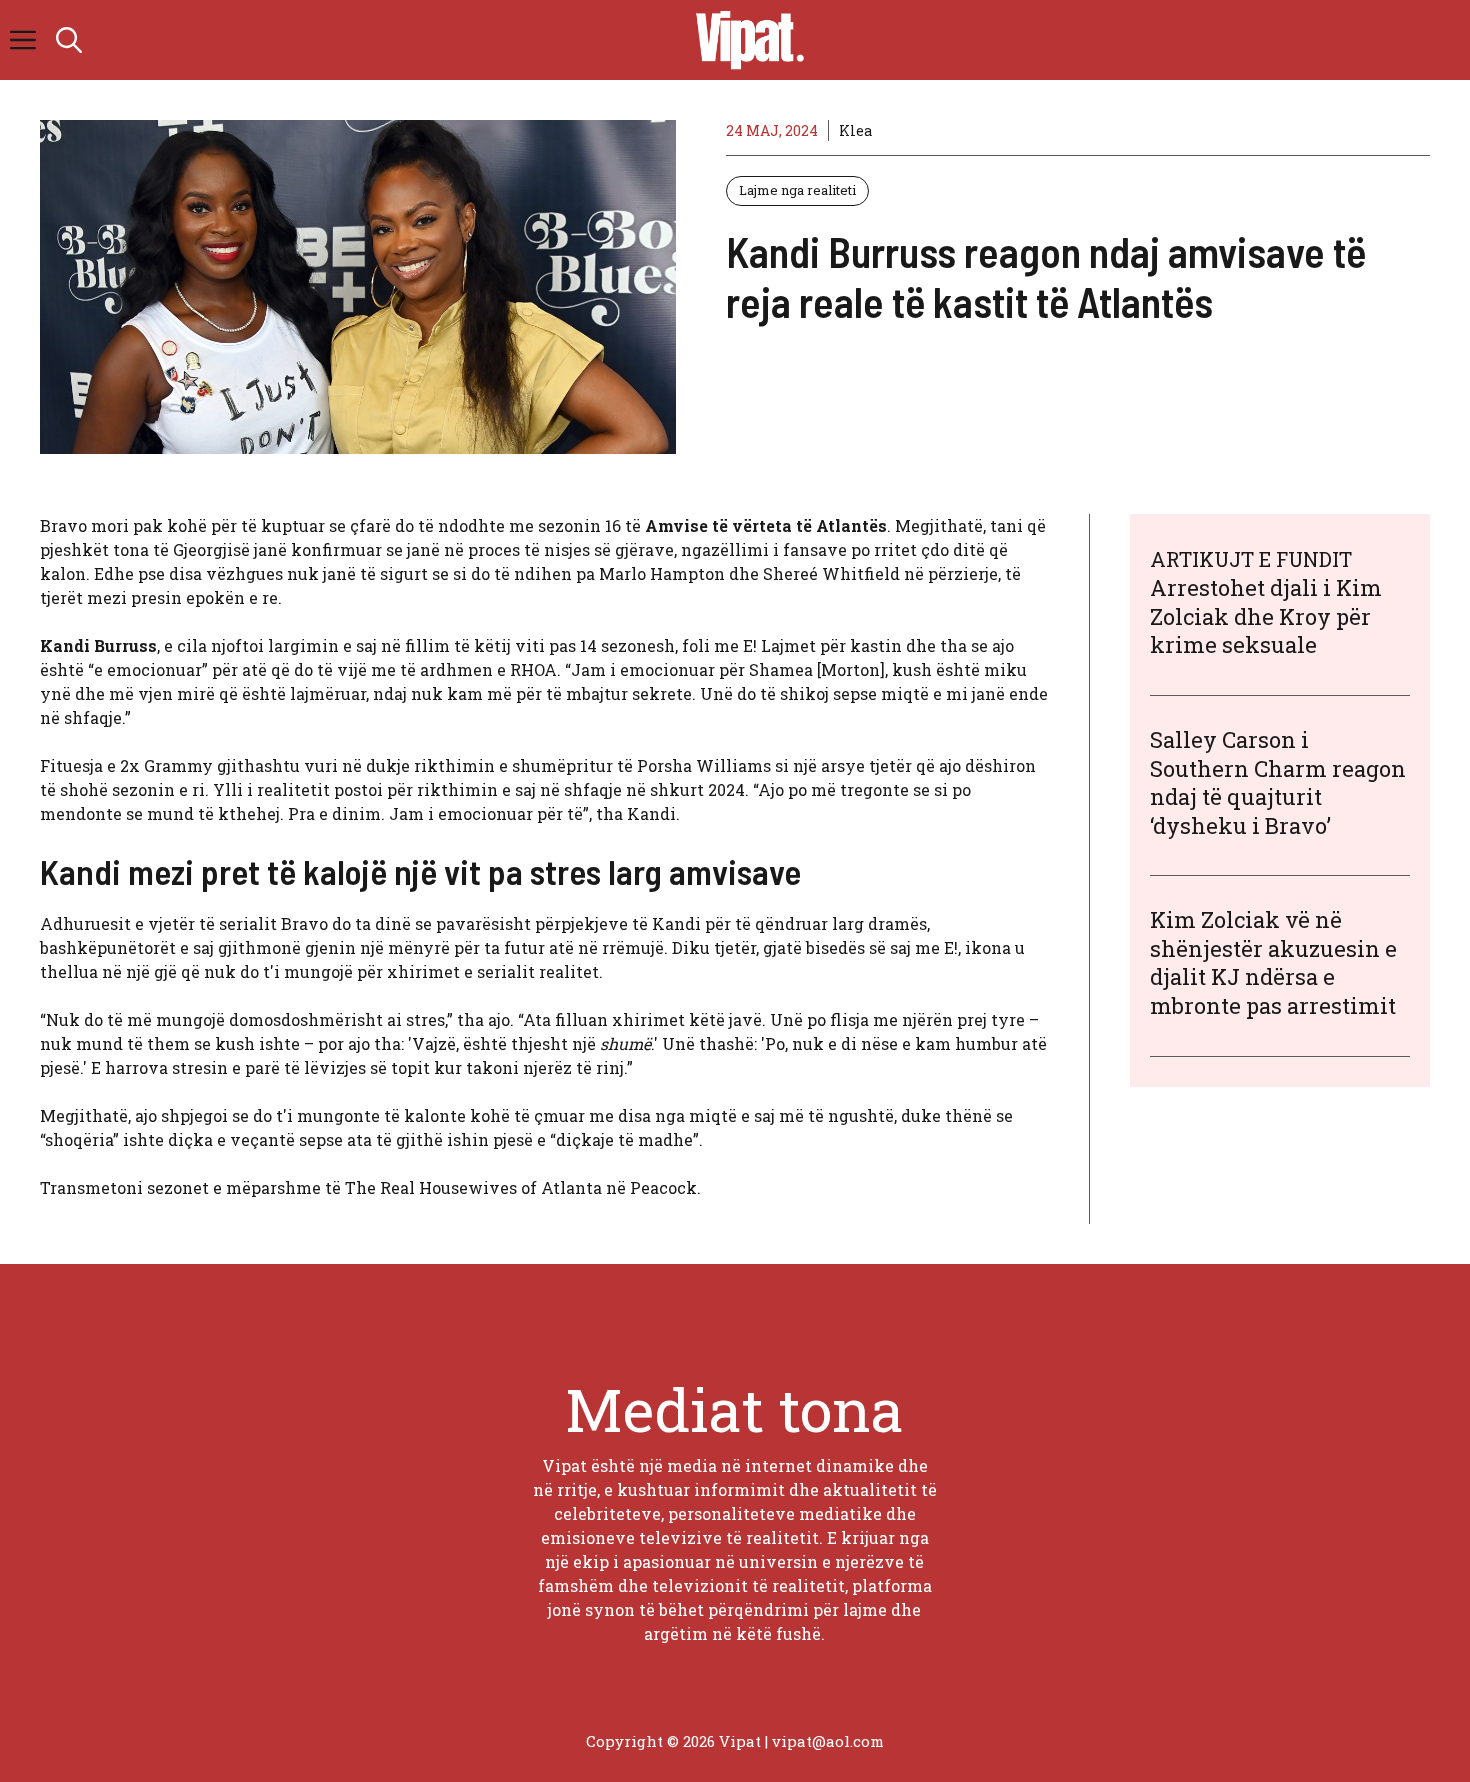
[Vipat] (745, 40)
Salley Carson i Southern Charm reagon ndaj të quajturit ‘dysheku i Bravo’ (1278, 781)
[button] (69, 40)
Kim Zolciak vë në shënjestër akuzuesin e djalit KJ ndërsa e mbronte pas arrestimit (1273, 962)
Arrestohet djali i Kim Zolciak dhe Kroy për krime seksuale (1266, 616)
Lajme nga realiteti (797, 190)
